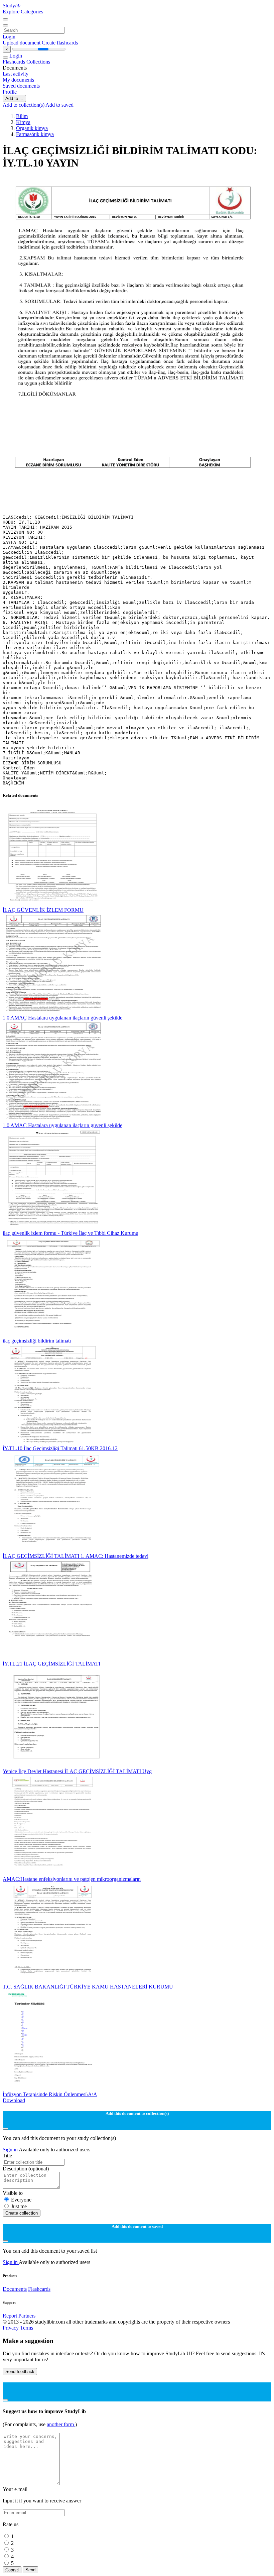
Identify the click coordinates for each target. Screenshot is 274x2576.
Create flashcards (60, 43)
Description (26, 2169)
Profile (10, 92)
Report (10, 2316)
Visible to (13, 2193)
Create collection (22, 2213)
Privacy (11, 2328)
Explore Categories (23, 12)
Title (7, 2156)
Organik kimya (32, 128)
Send (30, 2570)
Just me (19, 2206)
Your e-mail (15, 2489)
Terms (27, 2328)
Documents (15, 2289)
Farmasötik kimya (35, 134)
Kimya (23, 122)
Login (9, 37)
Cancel (12, 2570)
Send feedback (20, 2372)
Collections (38, 62)
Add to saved (59, 105)
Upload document (22, 43)
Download (14, 2100)
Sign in (11, 2150)
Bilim (22, 116)
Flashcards (15, 62)
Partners (27, 2316)
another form (61, 2424)
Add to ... (14, 98)
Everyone (21, 2200)
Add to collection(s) (24, 105)
